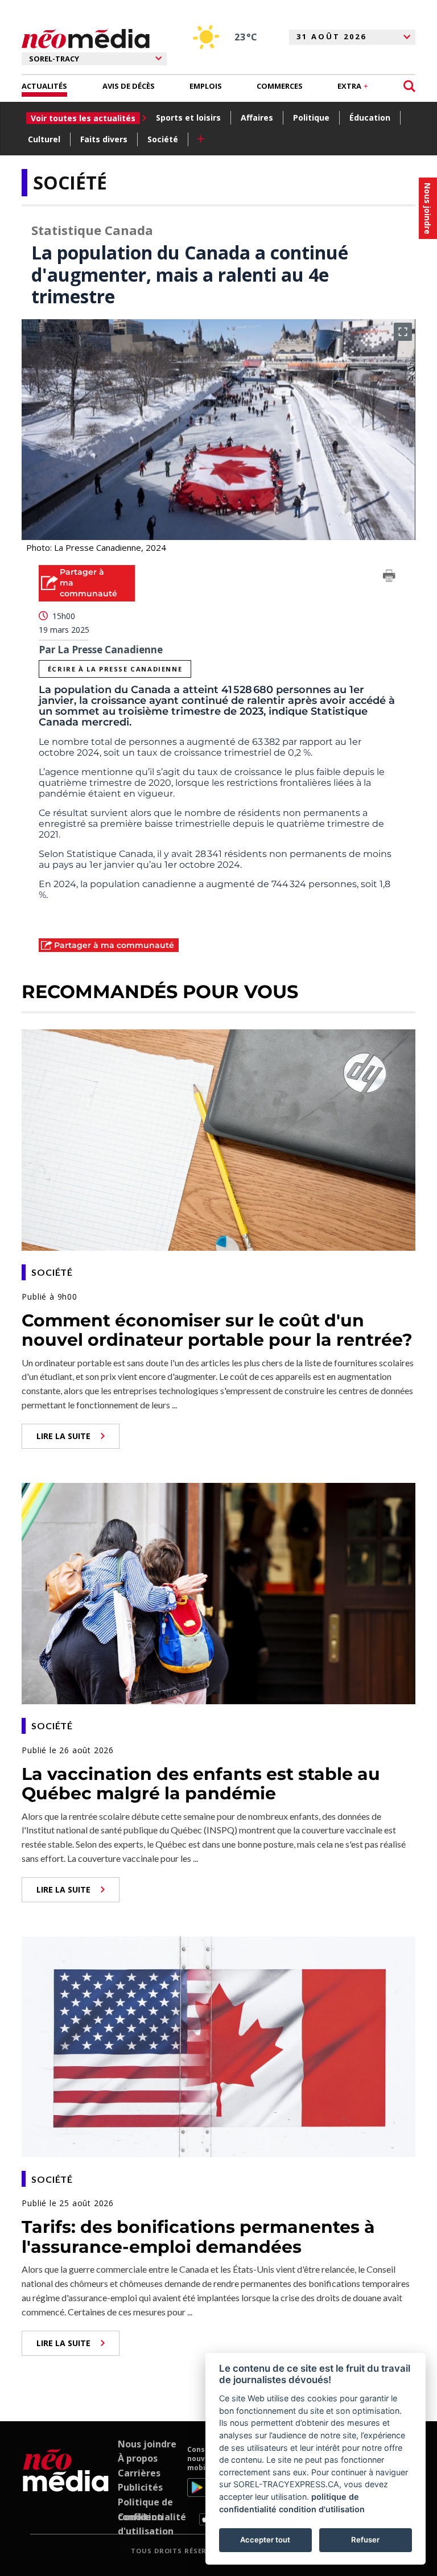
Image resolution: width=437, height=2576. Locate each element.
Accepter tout (265, 2540)
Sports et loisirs (188, 118)
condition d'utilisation (322, 2509)
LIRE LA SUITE (63, 1436)
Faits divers (104, 139)
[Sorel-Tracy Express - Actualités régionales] (86, 39)
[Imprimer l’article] (389, 578)
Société (163, 139)
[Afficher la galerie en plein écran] (403, 332)
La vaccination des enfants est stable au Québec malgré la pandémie (201, 1784)
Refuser (365, 2540)
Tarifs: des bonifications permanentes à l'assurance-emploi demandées (198, 2237)
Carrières (139, 2473)
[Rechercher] (409, 86)
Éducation (370, 118)
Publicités (140, 2487)
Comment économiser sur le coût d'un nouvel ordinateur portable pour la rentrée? (217, 1330)
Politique (311, 118)
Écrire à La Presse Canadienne (115, 669)
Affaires (257, 118)
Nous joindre (147, 2444)
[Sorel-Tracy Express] (66, 2486)
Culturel (44, 139)
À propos (138, 2458)
